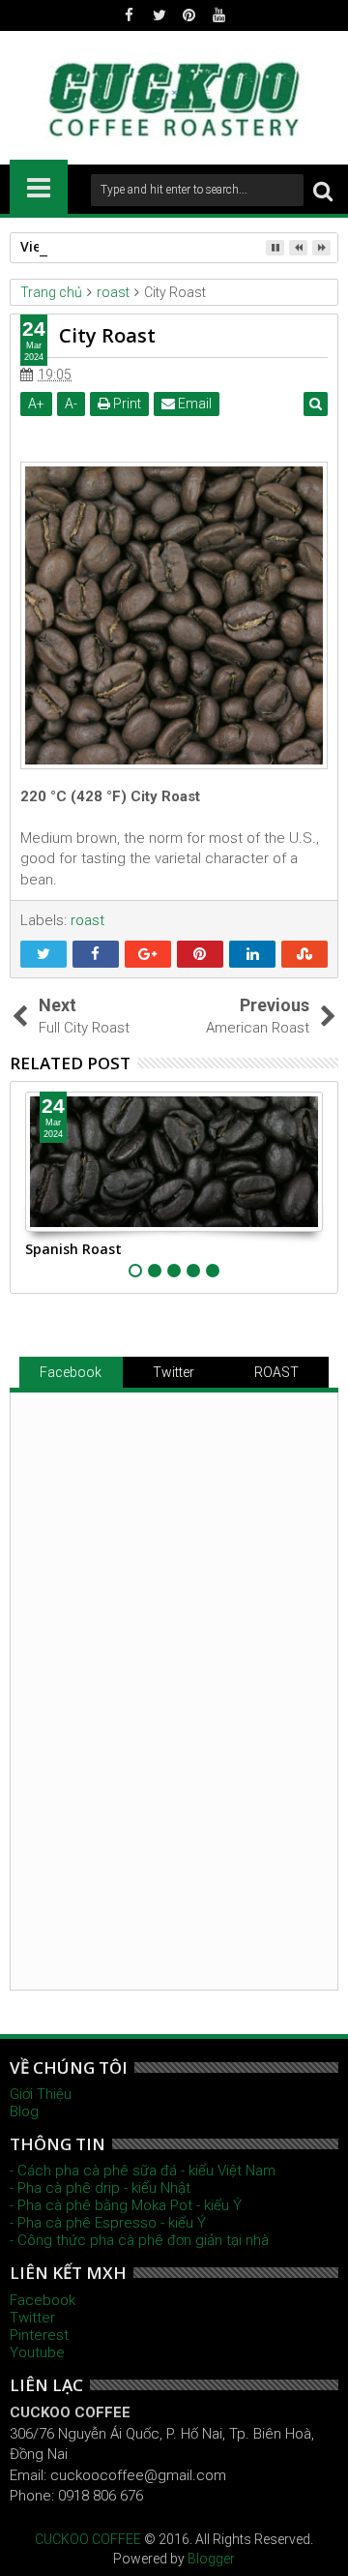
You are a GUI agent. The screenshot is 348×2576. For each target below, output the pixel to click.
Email (193, 404)
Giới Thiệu (41, 2094)
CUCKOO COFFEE (88, 2539)
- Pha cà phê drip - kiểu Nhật (100, 2188)
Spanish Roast (73, 1249)
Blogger (211, 2559)
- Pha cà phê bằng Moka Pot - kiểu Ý (126, 2205)
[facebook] (130, 15)
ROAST (276, 1372)
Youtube (37, 2352)
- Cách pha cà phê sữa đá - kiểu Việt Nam (143, 2171)
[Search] (323, 190)
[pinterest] (189, 15)
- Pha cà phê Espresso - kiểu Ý (108, 2223)
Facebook (71, 1372)
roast (87, 920)
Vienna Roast (65, 246)
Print (126, 404)
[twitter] (159, 15)
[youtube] (219, 15)
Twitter (174, 1372)
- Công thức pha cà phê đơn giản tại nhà (139, 2240)
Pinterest (39, 2335)
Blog (24, 2112)
